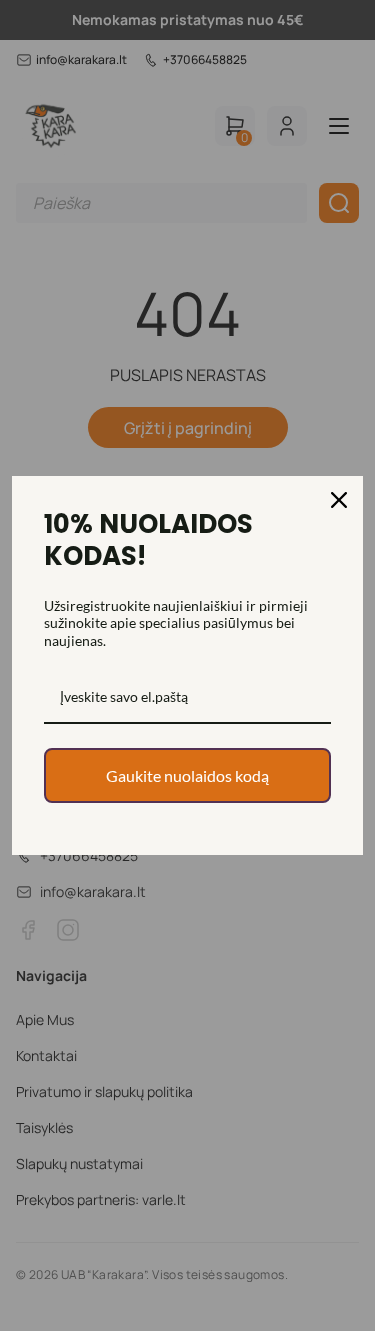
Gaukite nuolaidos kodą (187, 775)
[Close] (339, 500)
